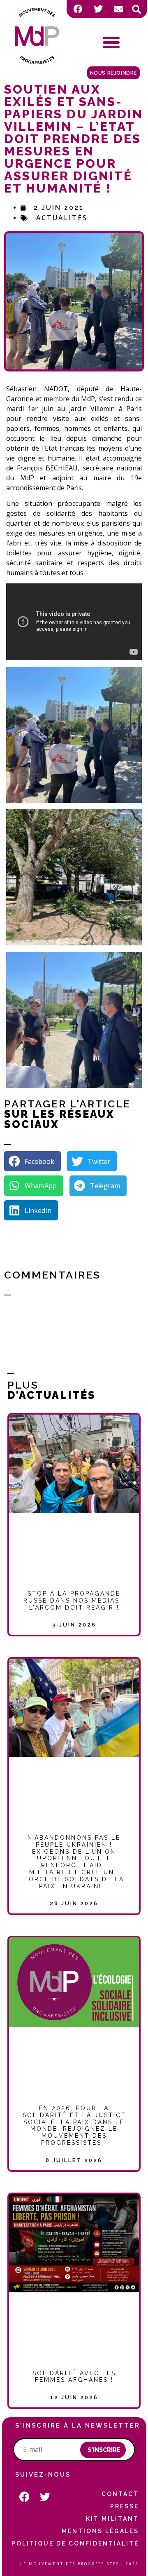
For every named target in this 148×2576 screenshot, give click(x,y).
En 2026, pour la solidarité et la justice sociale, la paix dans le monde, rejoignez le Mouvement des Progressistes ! (74, 2125)
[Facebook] (78, 9)
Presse (125, 2506)
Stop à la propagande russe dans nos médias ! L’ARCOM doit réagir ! (74, 1601)
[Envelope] (118, 9)
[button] (136, 9)
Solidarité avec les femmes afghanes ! (74, 2377)
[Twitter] (98, 9)
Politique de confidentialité (75, 2543)
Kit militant (112, 2519)
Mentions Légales (100, 2531)
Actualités (62, 218)
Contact (120, 2494)
